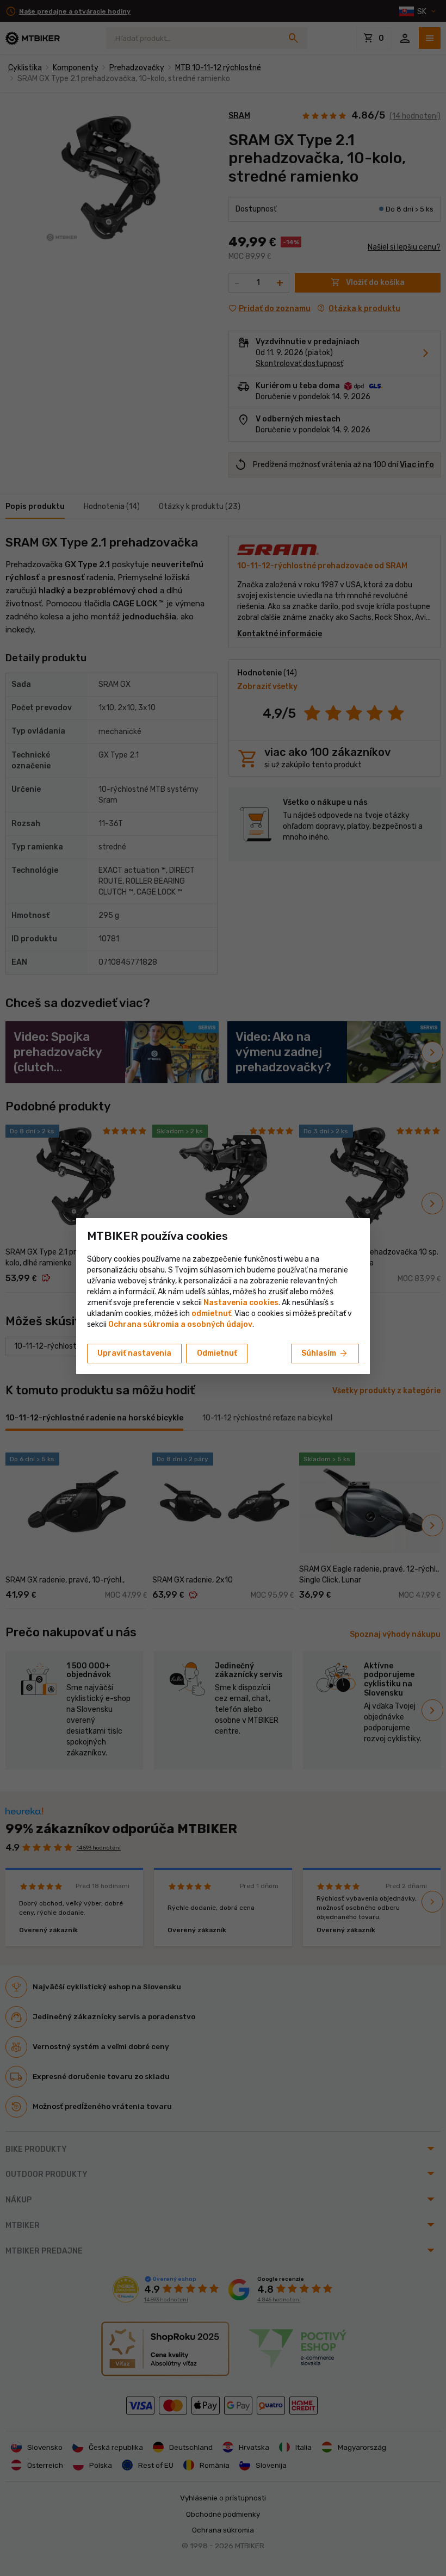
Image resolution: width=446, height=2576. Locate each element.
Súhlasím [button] (325, 1354)
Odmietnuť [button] (217, 1353)
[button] (211, 1314)
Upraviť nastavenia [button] (134, 1353)
